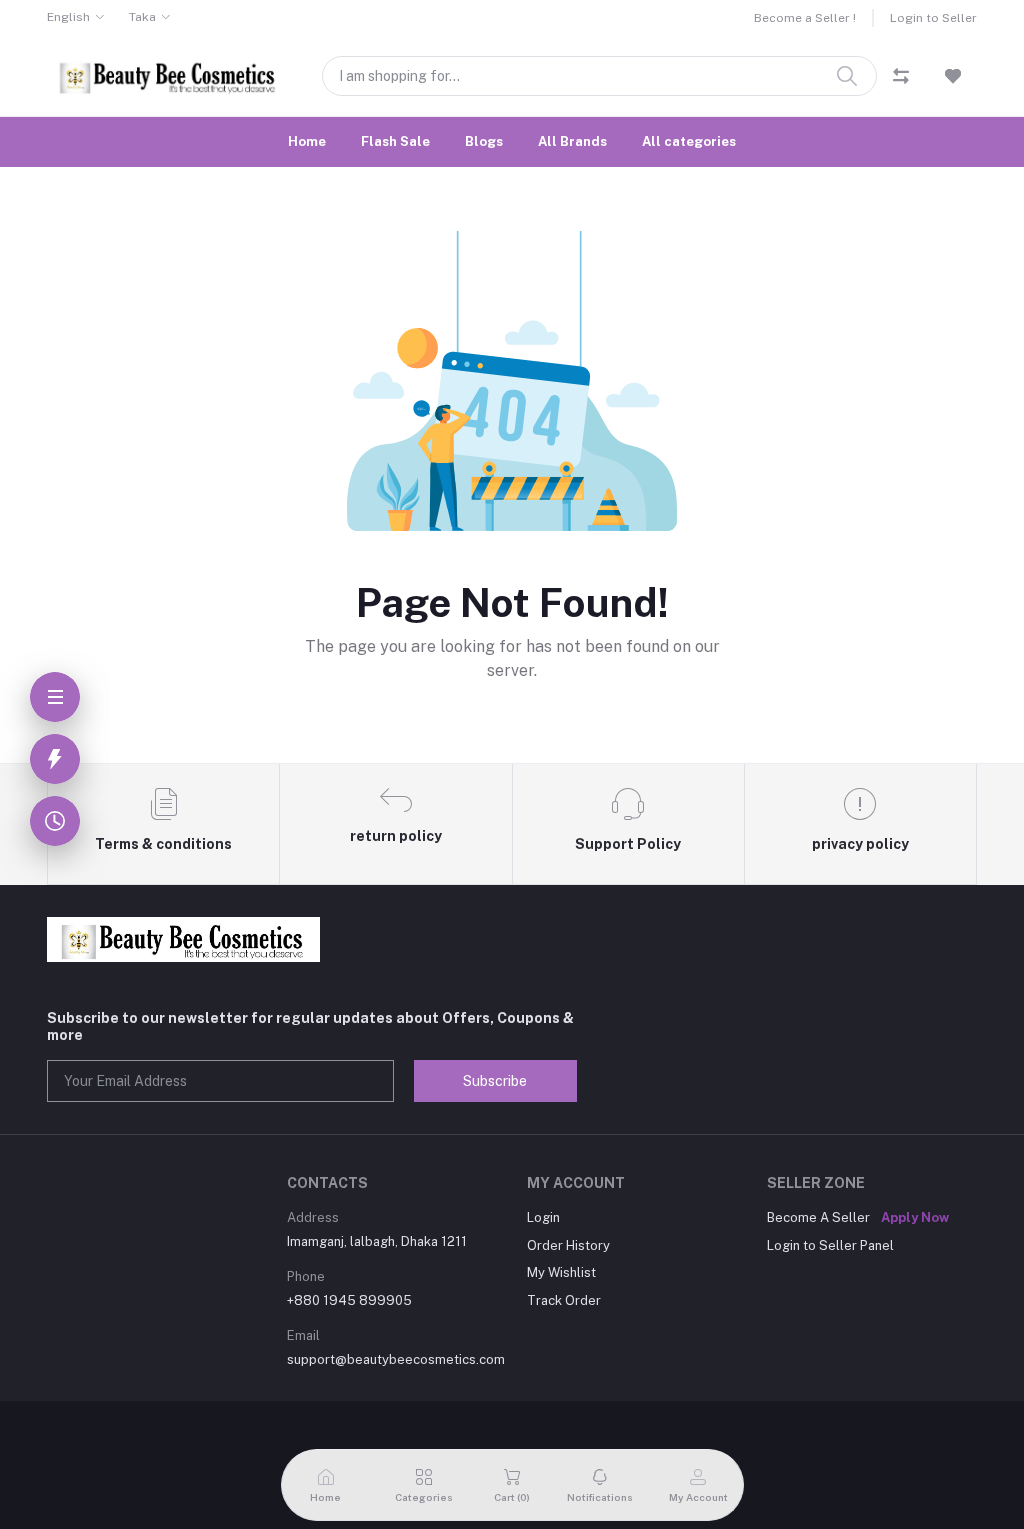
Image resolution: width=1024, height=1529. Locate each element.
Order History (568, 1245)
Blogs (484, 141)
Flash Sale (395, 141)
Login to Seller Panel (830, 1245)
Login (543, 1217)
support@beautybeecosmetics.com (396, 1359)
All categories (689, 141)
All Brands (572, 141)
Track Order (564, 1300)
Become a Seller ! (805, 18)
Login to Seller (933, 18)
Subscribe (495, 1081)
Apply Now (915, 1217)
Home (307, 141)
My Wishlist (561, 1272)
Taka (142, 17)
